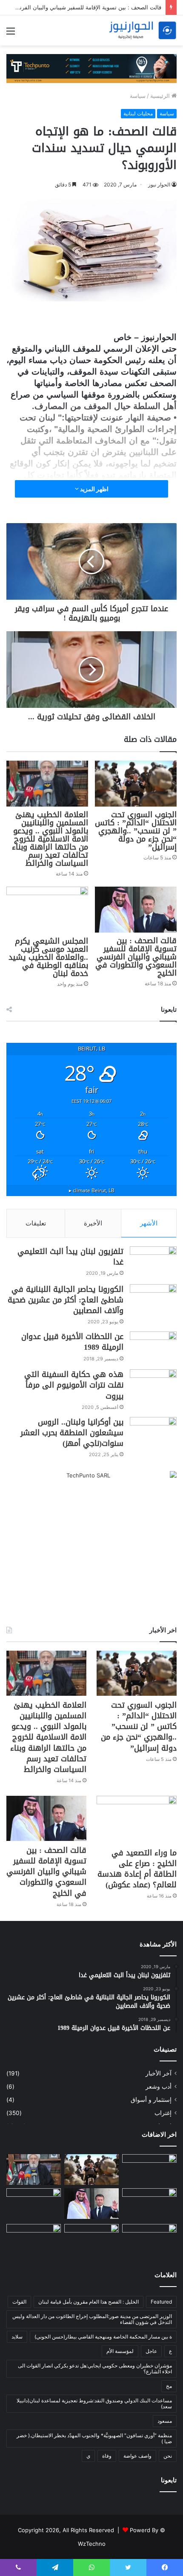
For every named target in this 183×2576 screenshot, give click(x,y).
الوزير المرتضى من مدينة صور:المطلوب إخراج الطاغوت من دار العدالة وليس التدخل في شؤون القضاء (92, 2319)
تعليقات (36, 1223)
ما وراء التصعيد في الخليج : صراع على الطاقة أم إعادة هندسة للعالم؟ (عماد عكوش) (137, 1869)
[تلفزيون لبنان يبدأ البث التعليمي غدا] (153, 1262)
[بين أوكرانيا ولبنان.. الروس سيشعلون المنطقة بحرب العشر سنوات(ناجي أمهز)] (153, 1433)
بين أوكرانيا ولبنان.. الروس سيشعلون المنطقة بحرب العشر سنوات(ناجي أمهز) (72, 1433)
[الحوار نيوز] (143, 30)
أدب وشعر (159, 2087)
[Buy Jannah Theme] (91, 68)
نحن (168, 2456)
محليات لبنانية (138, 113)
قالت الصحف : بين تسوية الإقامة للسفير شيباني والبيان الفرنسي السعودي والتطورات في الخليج (136, 957)
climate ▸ (92, 1190)
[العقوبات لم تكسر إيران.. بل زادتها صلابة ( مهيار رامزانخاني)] (149, 2239)
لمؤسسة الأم (120, 2351)
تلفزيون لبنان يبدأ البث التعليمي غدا (70, 1257)
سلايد (17, 2337)
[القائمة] (11, 34)
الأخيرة (93, 1223)
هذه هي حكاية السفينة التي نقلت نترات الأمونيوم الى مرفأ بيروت (74, 1385)
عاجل (151, 2351)
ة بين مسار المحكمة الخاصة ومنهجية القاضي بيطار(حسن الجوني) (103, 2337)
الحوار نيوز (159, 185)
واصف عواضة (137, 2456)
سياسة (138, 96)
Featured (161, 2302)
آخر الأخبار (159, 2073)
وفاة (107, 2456)
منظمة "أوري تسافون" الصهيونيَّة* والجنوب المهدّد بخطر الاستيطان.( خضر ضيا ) (94, 2438)
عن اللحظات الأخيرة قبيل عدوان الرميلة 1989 (72, 1342)
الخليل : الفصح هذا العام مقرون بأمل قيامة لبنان (89, 2302)
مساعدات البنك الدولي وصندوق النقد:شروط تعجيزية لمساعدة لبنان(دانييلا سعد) (94, 2403)
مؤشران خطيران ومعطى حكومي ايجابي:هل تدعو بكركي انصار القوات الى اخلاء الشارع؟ (95, 2368)
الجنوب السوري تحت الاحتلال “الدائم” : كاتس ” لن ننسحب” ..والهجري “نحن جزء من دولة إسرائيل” (136, 831)
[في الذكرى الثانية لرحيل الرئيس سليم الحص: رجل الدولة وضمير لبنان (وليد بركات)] (149, 2170)
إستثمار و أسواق (151, 2100)
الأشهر (149, 1223)
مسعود (165, 2421)
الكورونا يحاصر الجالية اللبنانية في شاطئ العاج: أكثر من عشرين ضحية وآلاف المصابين (66, 1300)
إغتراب (163, 2113)
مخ (169, 2386)
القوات (19, 2302)
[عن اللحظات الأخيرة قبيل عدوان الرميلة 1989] (153, 1347)
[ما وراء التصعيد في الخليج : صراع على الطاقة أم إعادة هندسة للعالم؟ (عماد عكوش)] (137, 1819)
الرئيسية (161, 96)
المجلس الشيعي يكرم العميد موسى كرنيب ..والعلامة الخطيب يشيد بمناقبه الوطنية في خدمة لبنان (48, 957)
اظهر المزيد (94, 489)
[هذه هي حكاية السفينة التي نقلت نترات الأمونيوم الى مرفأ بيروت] (153, 1385)
